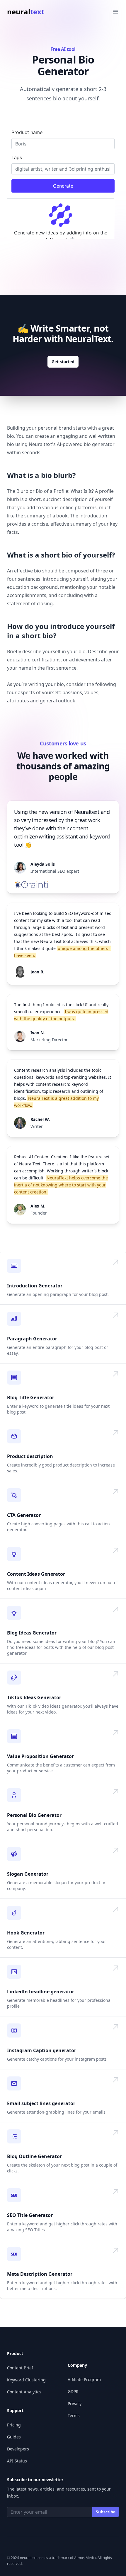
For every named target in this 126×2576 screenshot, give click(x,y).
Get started (63, 362)
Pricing (14, 2425)
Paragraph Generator (32, 1339)
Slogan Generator (28, 1874)
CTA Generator (24, 1515)
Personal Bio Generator (34, 1815)
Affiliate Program (84, 2379)
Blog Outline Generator (34, 2156)
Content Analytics (24, 2392)
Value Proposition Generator (40, 1756)
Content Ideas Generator (36, 1574)
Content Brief (20, 2368)
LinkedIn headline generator (41, 1992)
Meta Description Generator (40, 2274)
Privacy (75, 2403)
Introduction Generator (35, 1286)
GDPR (73, 2391)
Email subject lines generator (41, 2103)
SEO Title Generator (30, 2215)
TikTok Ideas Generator (34, 1697)
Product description (30, 1456)
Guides (14, 2437)
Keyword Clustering (26, 2380)
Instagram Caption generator (42, 2050)
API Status (17, 2461)
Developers (18, 2449)
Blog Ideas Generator (32, 1633)
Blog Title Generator (31, 1397)
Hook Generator (26, 1933)
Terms (74, 2415)
